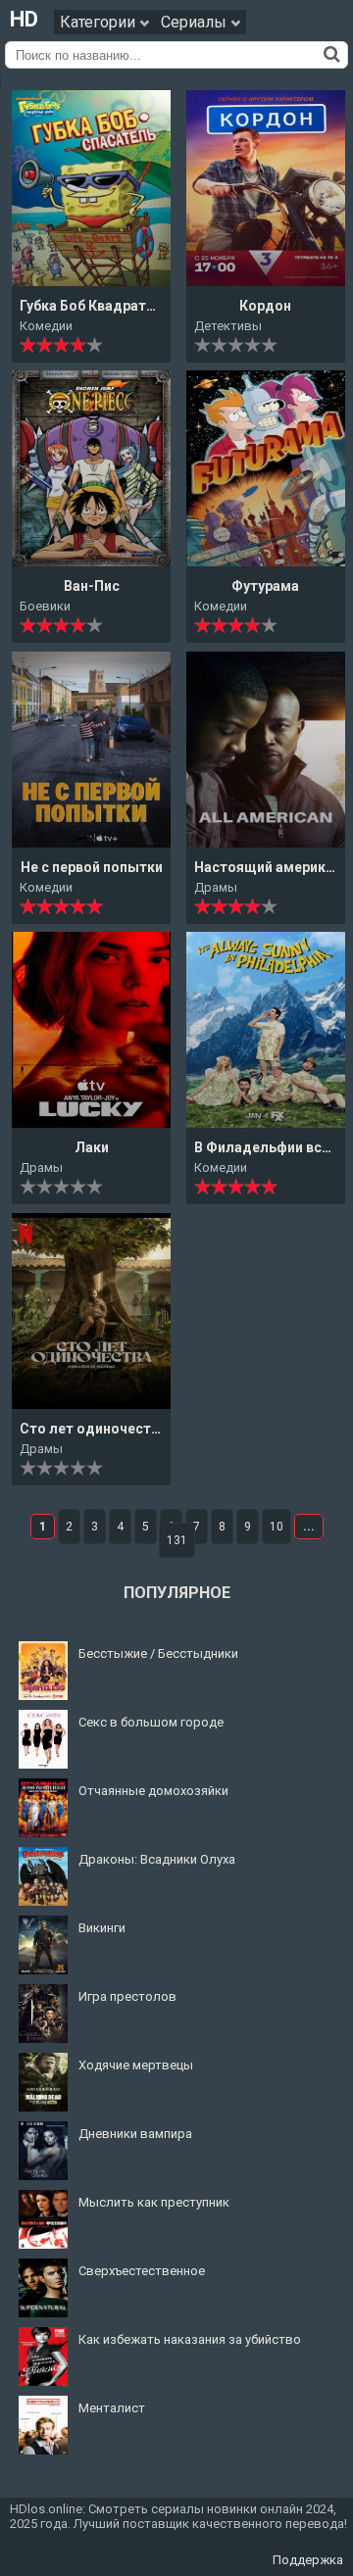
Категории (100, 22)
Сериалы (196, 22)
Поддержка (308, 2560)
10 (277, 1527)
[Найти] (332, 54)
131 (177, 1540)
